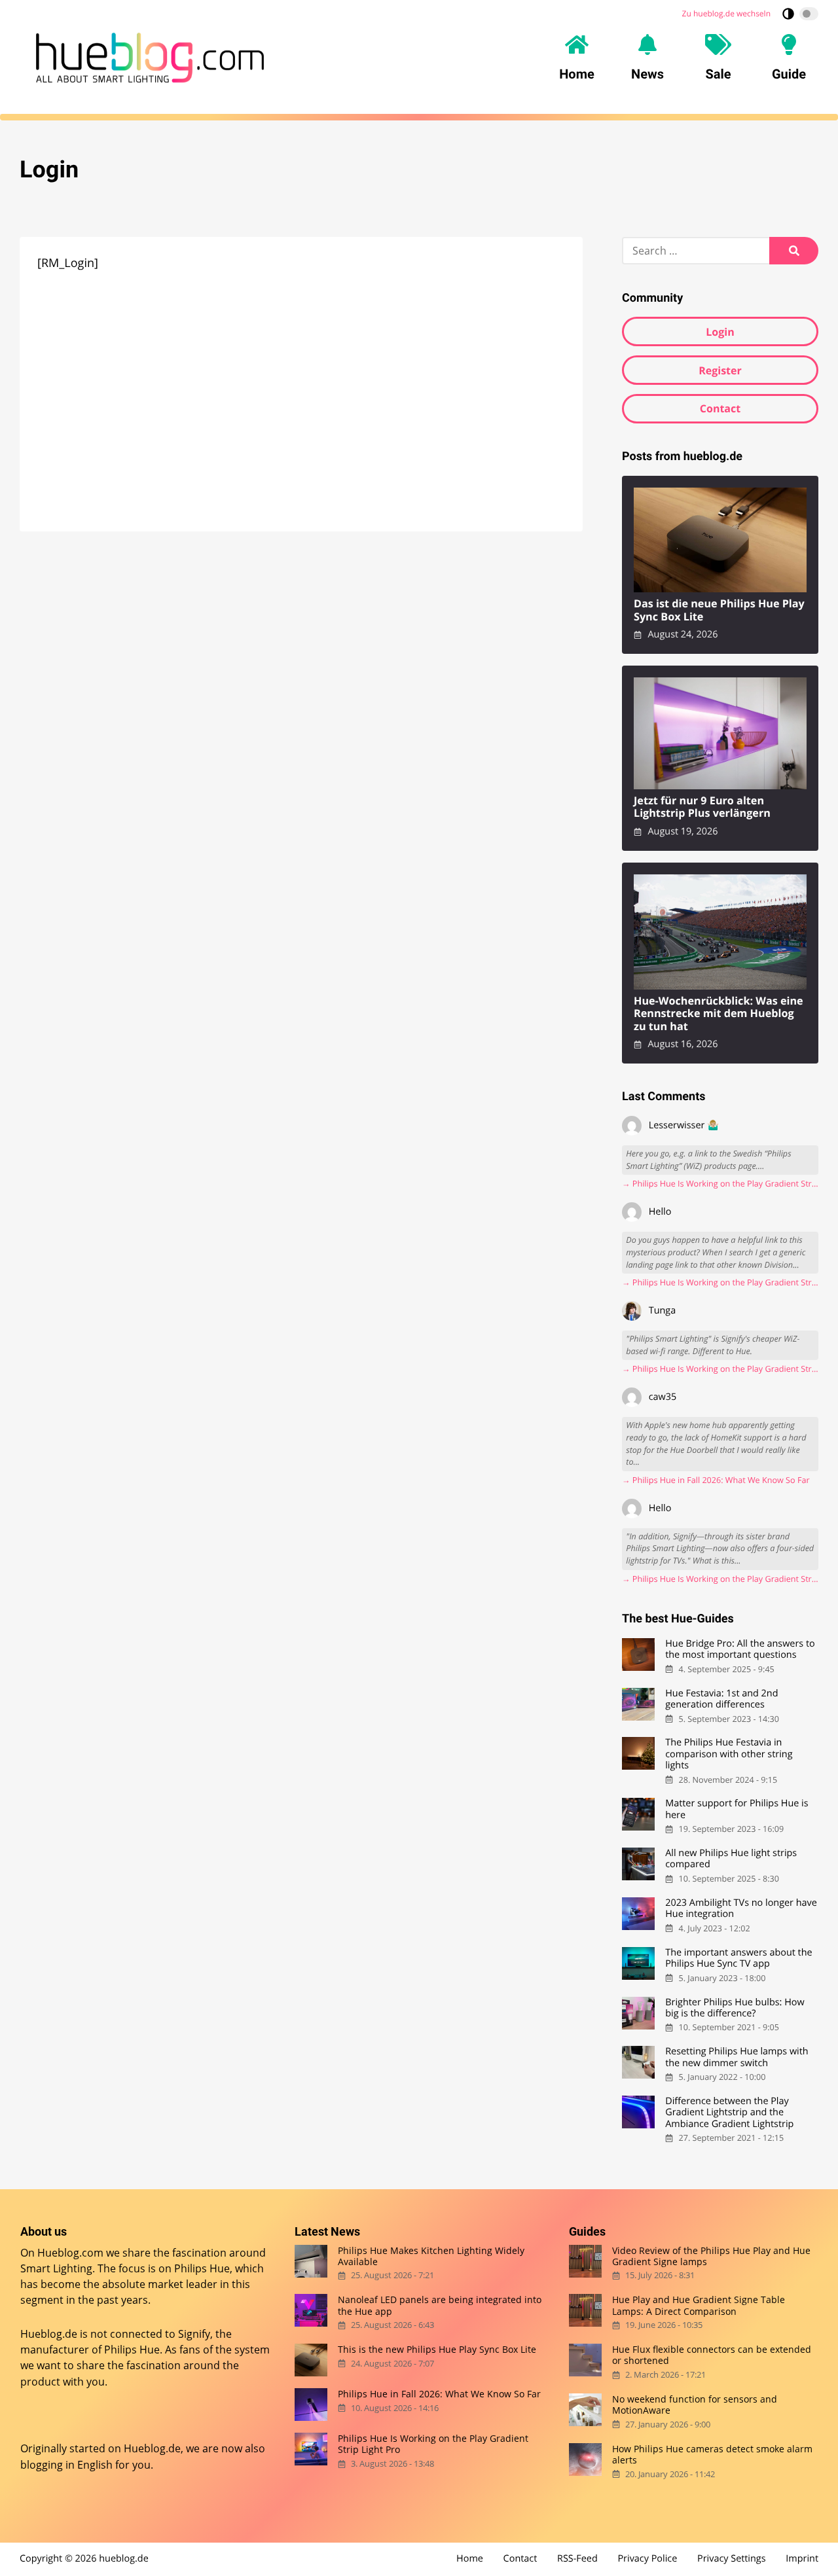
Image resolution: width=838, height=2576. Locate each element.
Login (720, 332)
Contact (720, 408)
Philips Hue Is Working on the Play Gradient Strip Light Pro (433, 2444)
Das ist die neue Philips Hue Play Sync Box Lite (719, 610)
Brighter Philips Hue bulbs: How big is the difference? (735, 2008)
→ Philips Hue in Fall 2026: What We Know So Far (716, 1480)
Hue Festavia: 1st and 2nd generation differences (721, 1699)
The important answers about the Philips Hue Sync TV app (738, 1959)
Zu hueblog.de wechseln (726, 13)
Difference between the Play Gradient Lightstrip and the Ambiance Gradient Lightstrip (729, 2113)
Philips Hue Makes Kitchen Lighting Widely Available (431, 2256)
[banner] (150, 58)
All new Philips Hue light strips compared (731, 1859)
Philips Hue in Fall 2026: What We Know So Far (439, 2394)
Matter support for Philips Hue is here (737, 1809)
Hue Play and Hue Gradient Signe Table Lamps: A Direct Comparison (699, 2305)
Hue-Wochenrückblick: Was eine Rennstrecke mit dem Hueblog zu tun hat (719, 1014)
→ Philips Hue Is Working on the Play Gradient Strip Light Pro (720, 1184)
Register (720, 370)
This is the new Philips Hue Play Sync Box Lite (437, 2349)
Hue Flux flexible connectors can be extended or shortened (712, 2355)
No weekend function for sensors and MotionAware (695, 2404)
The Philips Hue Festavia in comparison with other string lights (729, 1754)
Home (470, 2559)
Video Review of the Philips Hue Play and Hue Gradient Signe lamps (711, 2256)
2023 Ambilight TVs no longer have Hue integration (741, 1909)
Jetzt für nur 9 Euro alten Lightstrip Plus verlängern (702, 807)
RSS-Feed (577, 2559)
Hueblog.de (152, 2448)
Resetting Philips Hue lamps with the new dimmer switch (737, 2057)
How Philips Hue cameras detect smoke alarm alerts (712, 2454)
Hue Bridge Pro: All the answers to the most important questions (740, 1650)
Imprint (802, 2559)
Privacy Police (647, 2559)
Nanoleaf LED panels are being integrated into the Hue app (440, 2305)
